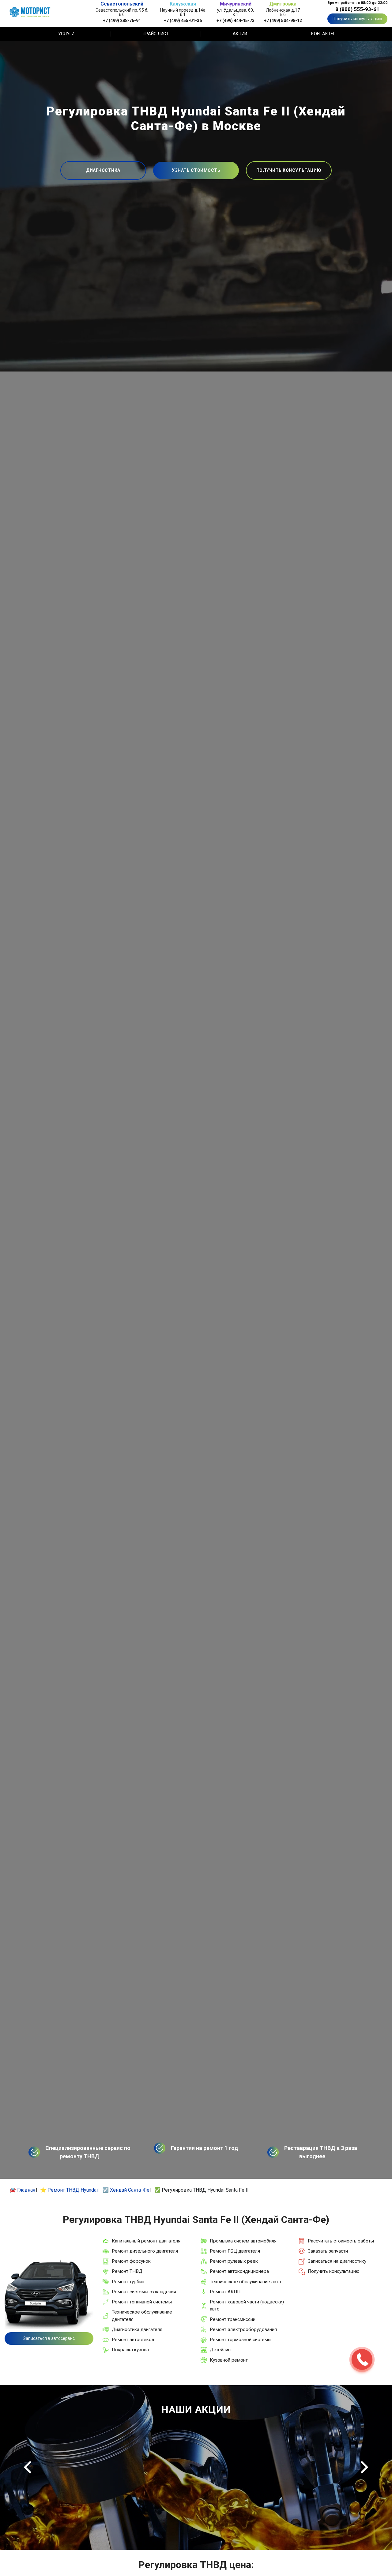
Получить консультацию (357, 19)
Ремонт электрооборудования (243, 2329)
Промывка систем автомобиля (243, 2241)
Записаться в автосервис (49, 2338)
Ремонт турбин (128, 2282)
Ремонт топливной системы (142, 2302)
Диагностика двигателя (137, 2329)
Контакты (323, 34)
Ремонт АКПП (225, 2292)
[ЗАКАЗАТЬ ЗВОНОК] (362, 2359)
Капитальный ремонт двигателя (146, 2241)
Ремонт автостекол (133, 2340)
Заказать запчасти (328, 2251)
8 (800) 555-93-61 (357, 9)
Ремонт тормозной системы (241, 2340)
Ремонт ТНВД (127, 2271)
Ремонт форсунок (131, 2261)
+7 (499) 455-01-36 (183, 20)
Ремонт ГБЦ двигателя (235, 2251)
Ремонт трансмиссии (233, 2319)
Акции (240, 34)
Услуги (66, 34)
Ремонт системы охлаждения (144, 2292)
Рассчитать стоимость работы (341, 2241)
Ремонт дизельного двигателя (145, 2251)
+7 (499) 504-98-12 (283, 20)
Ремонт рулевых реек (234, 2261)
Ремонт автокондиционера (239, 2271)
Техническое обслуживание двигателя (142, 2316)
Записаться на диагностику (337, 2261)
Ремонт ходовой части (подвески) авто (247, 2305)
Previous (28, 2467)
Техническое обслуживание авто (245, 2282)
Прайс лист (156, 34)
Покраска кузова (130, 2350)
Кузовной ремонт (229, 2360)
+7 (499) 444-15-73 (236, 20)
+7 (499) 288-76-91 (122, 20)
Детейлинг (221, 2350)
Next (364, 2467)
